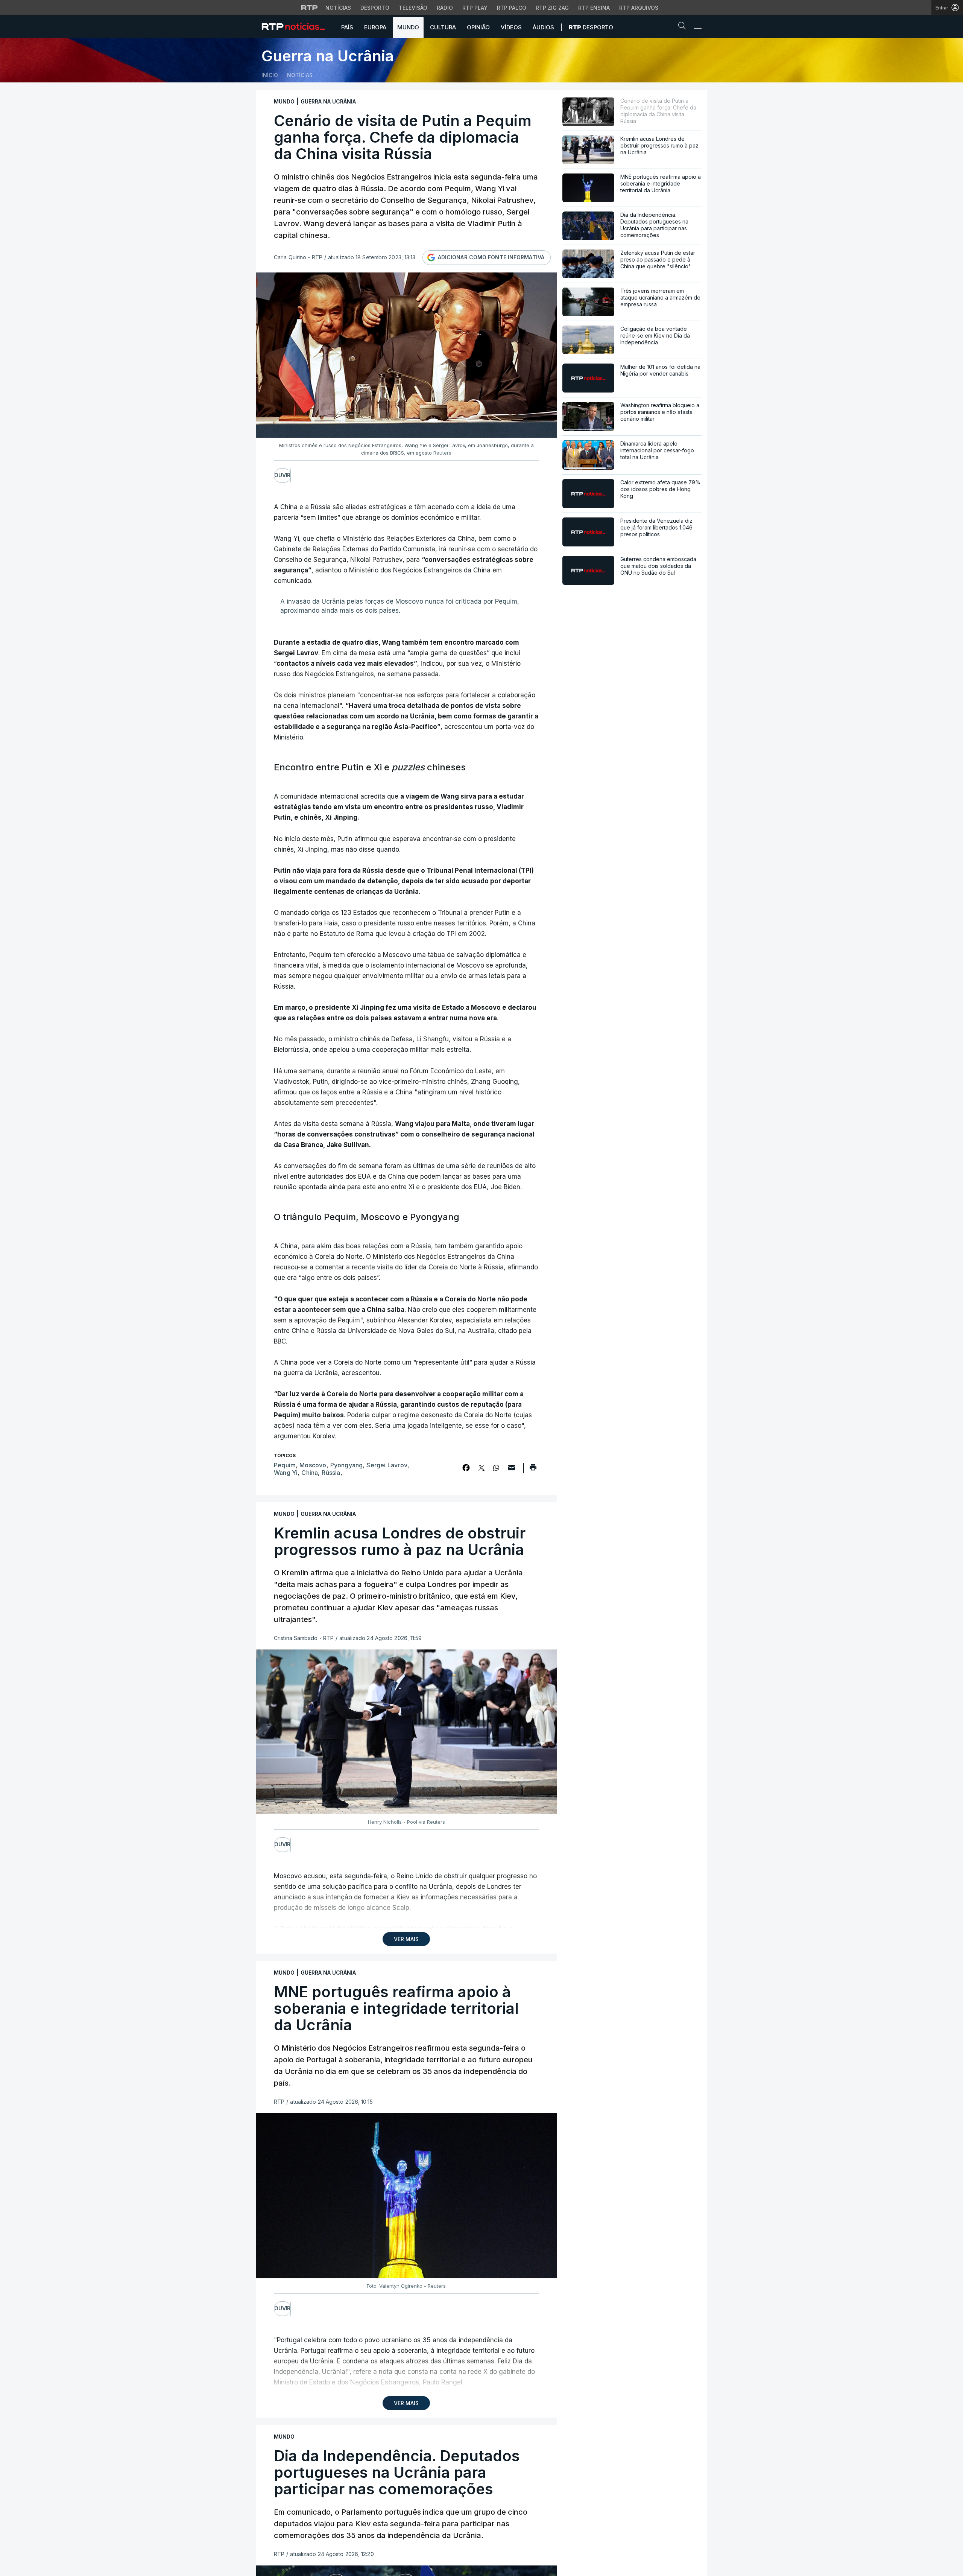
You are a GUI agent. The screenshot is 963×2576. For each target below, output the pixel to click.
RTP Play (475, 8)
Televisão (413, 8)
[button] (684, 27)
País (347, 27)
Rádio (445, 8)
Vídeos (511, 27)
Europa (375, 27)
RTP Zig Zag (552, 8)
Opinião (478, 27)
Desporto (375, 8)
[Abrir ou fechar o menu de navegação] (696, 26)
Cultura (443, 27)
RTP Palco (512, 8)
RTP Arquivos (639, 8)
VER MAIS (406, 1939)
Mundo (408, 27)
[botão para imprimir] (533, 1470)
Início (270, 75)
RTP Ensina (594, 8)
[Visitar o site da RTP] (310, 8)
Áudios (543, 27)
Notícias (338, 8)
